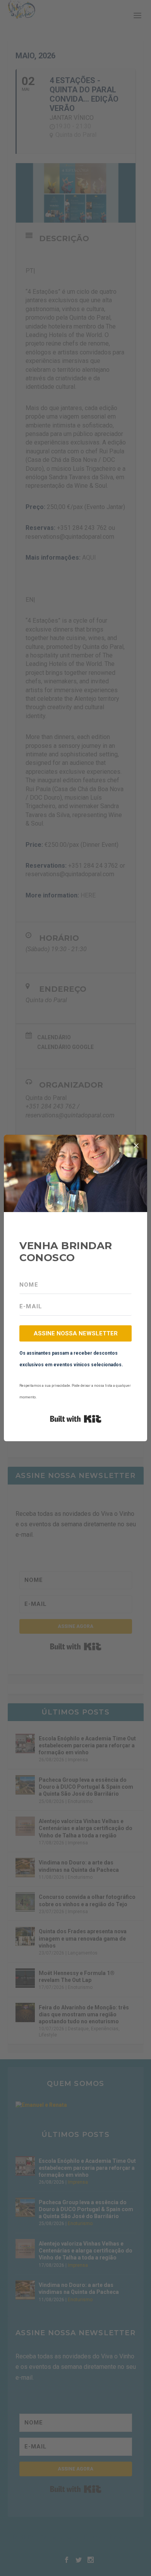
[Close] (136, 1146)
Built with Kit (76, 1419)
